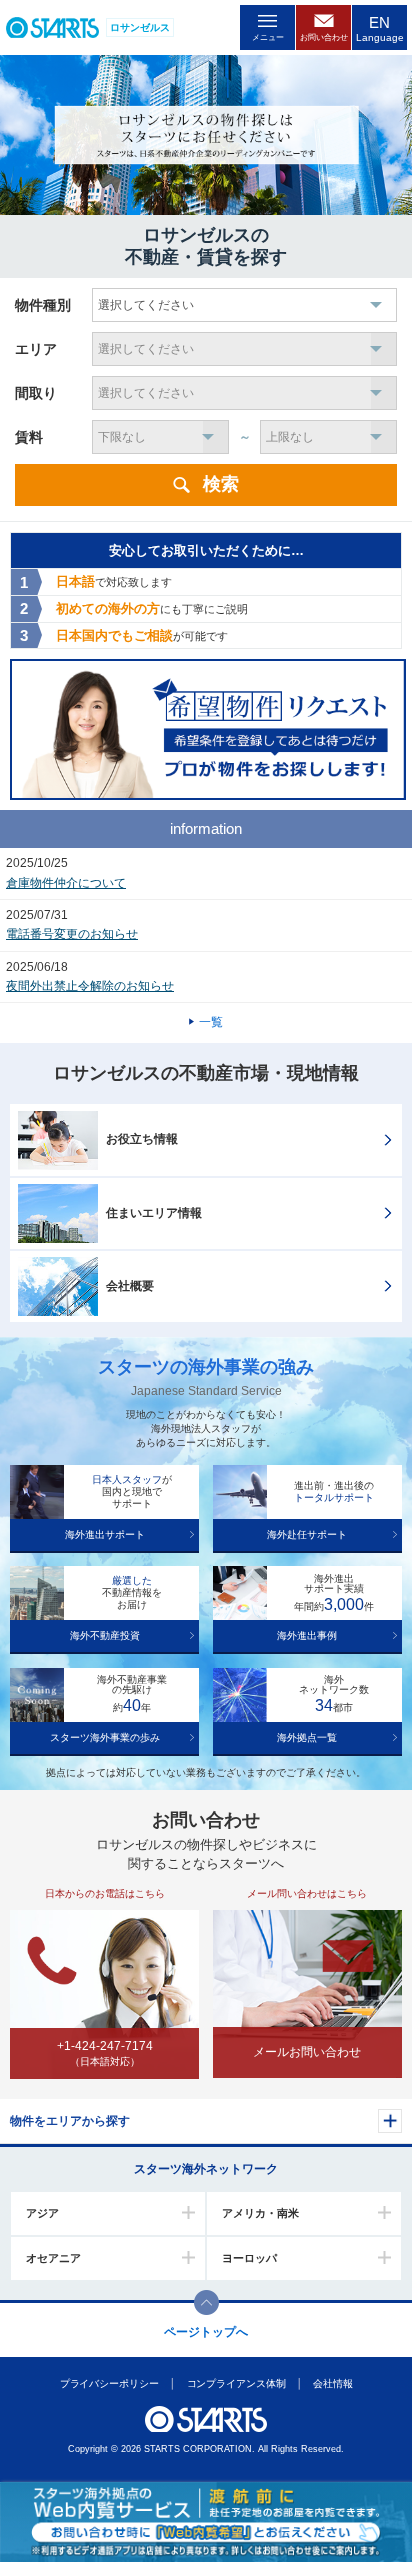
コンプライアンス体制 (235, 2383)
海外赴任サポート (307, 1534)
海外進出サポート (105, 1534)
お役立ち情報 (142, 1139)
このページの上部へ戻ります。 (206, 2302)
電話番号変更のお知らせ (72, 934)
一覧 (211, 1022)
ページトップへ (206, 2332)
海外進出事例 (307, 1635)
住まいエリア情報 (154, 1213)
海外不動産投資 (105, 1635)
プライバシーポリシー (108, 2383)
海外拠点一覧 (307, 1737)
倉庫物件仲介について (66, 883)
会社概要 (130, 1286)
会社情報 (333, 2383)
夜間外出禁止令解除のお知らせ (90, 986)
